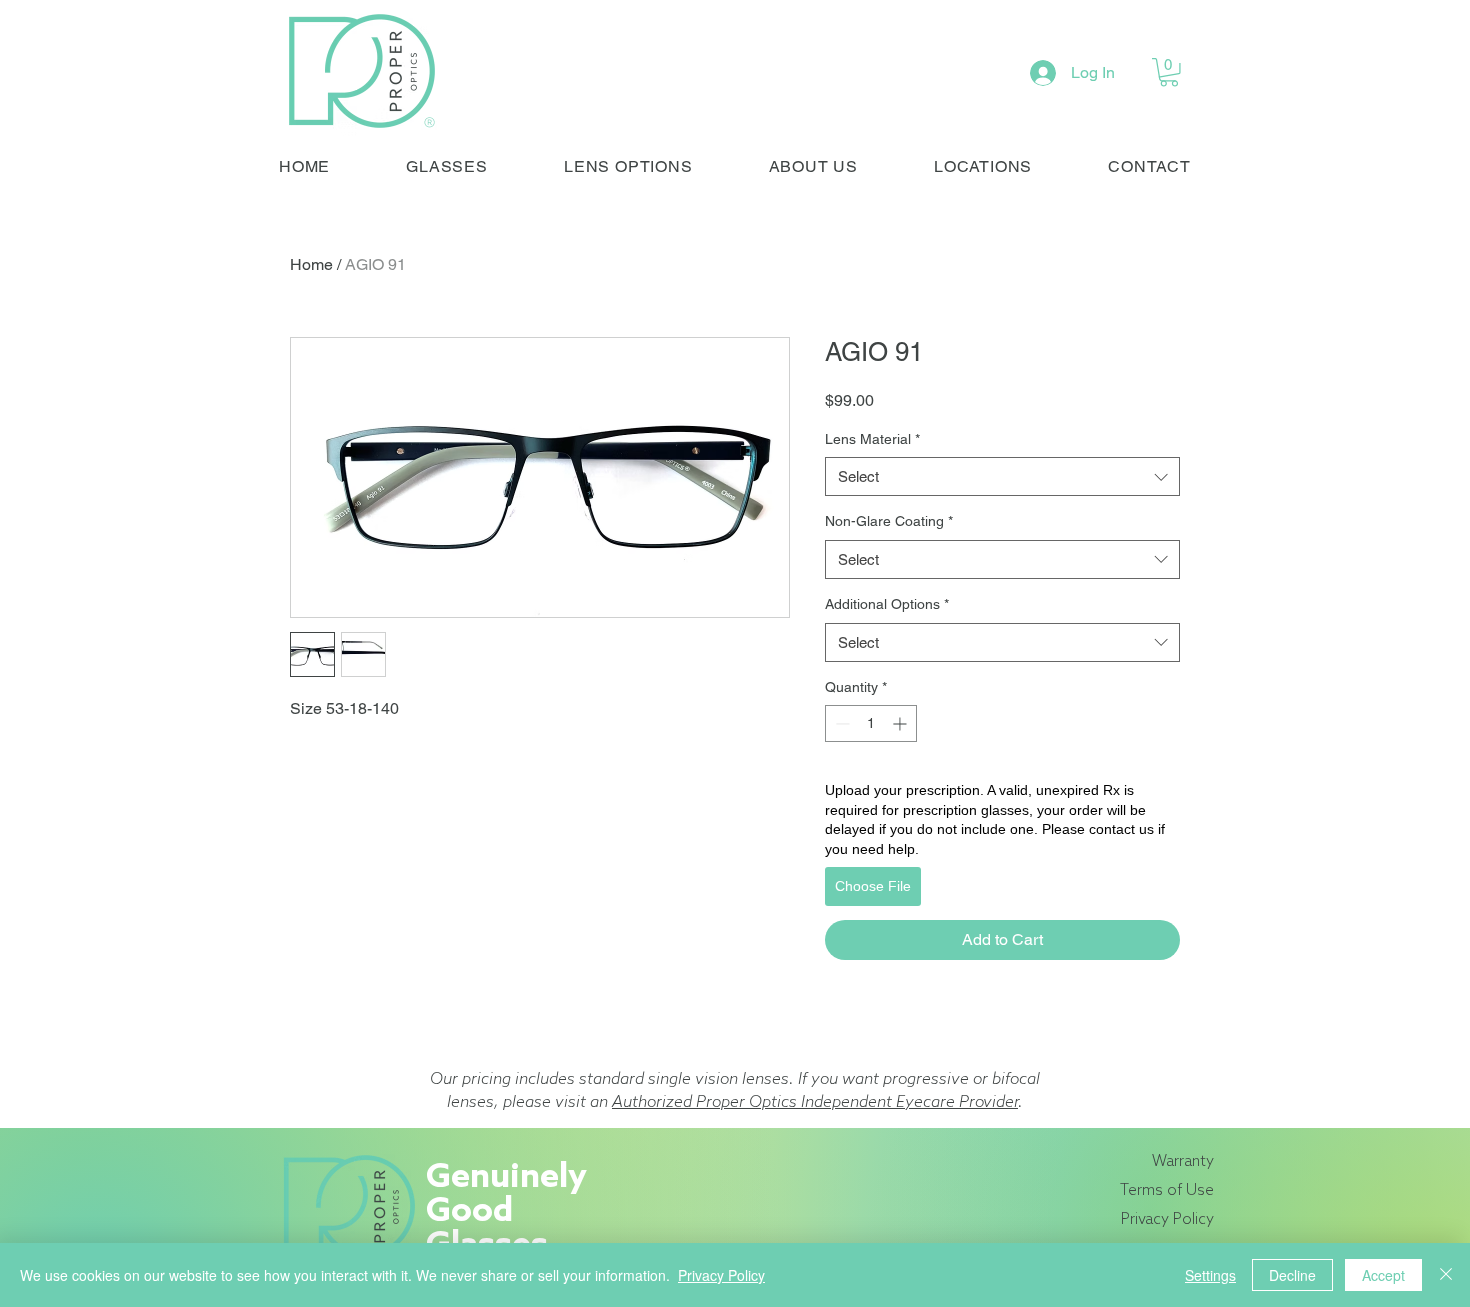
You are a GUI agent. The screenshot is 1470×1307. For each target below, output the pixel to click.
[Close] (1446, 1275)
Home (311, 264)
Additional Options (887, 604)
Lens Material (872, 439)
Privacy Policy (721, 1275)
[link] (1169, 72)
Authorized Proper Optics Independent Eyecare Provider (815, 1102)
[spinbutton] (871, 723)
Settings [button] (1210, 1275)
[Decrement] (840, 723)
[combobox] (1002, 476)
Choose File (873, 886)
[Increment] (901, 723)
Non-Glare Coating (889, 521)
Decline (1292, 1275)
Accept (1383, 1275)
